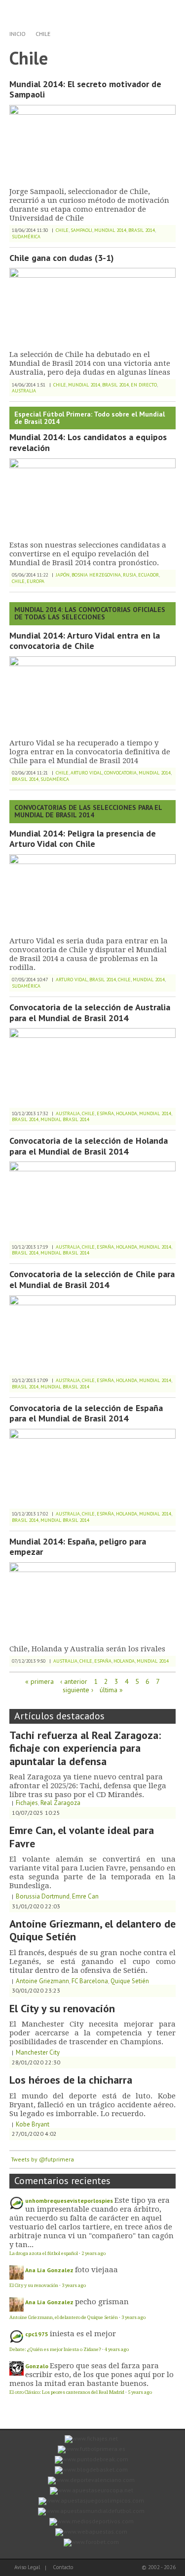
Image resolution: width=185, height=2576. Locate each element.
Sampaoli (81, 230)
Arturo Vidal (86, 773)
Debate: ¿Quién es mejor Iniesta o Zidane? (55, 2349)
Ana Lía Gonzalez (49, 2270)
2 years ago (93, 2253)
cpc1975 (37, 2334)
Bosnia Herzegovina (96, 575)
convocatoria (120, 773)
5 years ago (140, 2392)
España (105, 1113)
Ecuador (148, 575)
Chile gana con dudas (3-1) (62, 258)
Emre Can (85, 1896)
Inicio (18, 34)
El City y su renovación (62, 2008)
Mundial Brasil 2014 (65, 1119)
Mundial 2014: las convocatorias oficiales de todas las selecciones (90, 613)
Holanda (127, 1113)
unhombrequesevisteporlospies (69, 2201)
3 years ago (74, 2285)
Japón (63, 575)
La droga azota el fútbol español (44, 2253)
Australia (24, 391)
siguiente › (78, 1690)
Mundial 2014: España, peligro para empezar (78, 1547)
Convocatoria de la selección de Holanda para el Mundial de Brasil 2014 (89, 1146)
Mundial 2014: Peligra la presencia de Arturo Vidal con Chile (83, 839)
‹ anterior (74, 1681)
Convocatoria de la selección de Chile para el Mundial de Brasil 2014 (92, 1279)
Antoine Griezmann (42, 1981)
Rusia (129, 575)
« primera (39, 1681)
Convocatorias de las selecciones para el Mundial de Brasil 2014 (88, 811)
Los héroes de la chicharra (71, 2080)
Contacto (63, 2567)
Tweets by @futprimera (42, 2159)
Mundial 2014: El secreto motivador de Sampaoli (85, 89)
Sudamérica (26, 237)
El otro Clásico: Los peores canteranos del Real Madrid (67, 2392)
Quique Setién (130, 1981)
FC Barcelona (90, 1981)
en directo (144, 385)
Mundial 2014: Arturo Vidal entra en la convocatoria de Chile (85, 641)
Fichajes (27, 1803)
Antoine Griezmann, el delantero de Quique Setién (92, 1930)
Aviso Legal (27, 2567)
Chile (43, 34)
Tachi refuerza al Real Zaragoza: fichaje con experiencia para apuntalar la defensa (85, 1748)
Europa (36, 581)
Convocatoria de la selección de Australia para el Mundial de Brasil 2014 (90, 1013)
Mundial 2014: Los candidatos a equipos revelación (88, 442)
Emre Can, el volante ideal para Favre (82, 1836)
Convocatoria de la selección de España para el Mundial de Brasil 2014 (86, 1413)
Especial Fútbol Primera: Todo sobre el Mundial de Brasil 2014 (90, 418)
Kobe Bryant (33, 2124)
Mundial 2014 (110, 230)
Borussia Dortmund (43, 1896)
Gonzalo (37, 2366)
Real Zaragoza (60, 1803)
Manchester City (38, 2052)
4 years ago (117, 2349)
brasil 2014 (142, 230)
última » (111, 1690)
